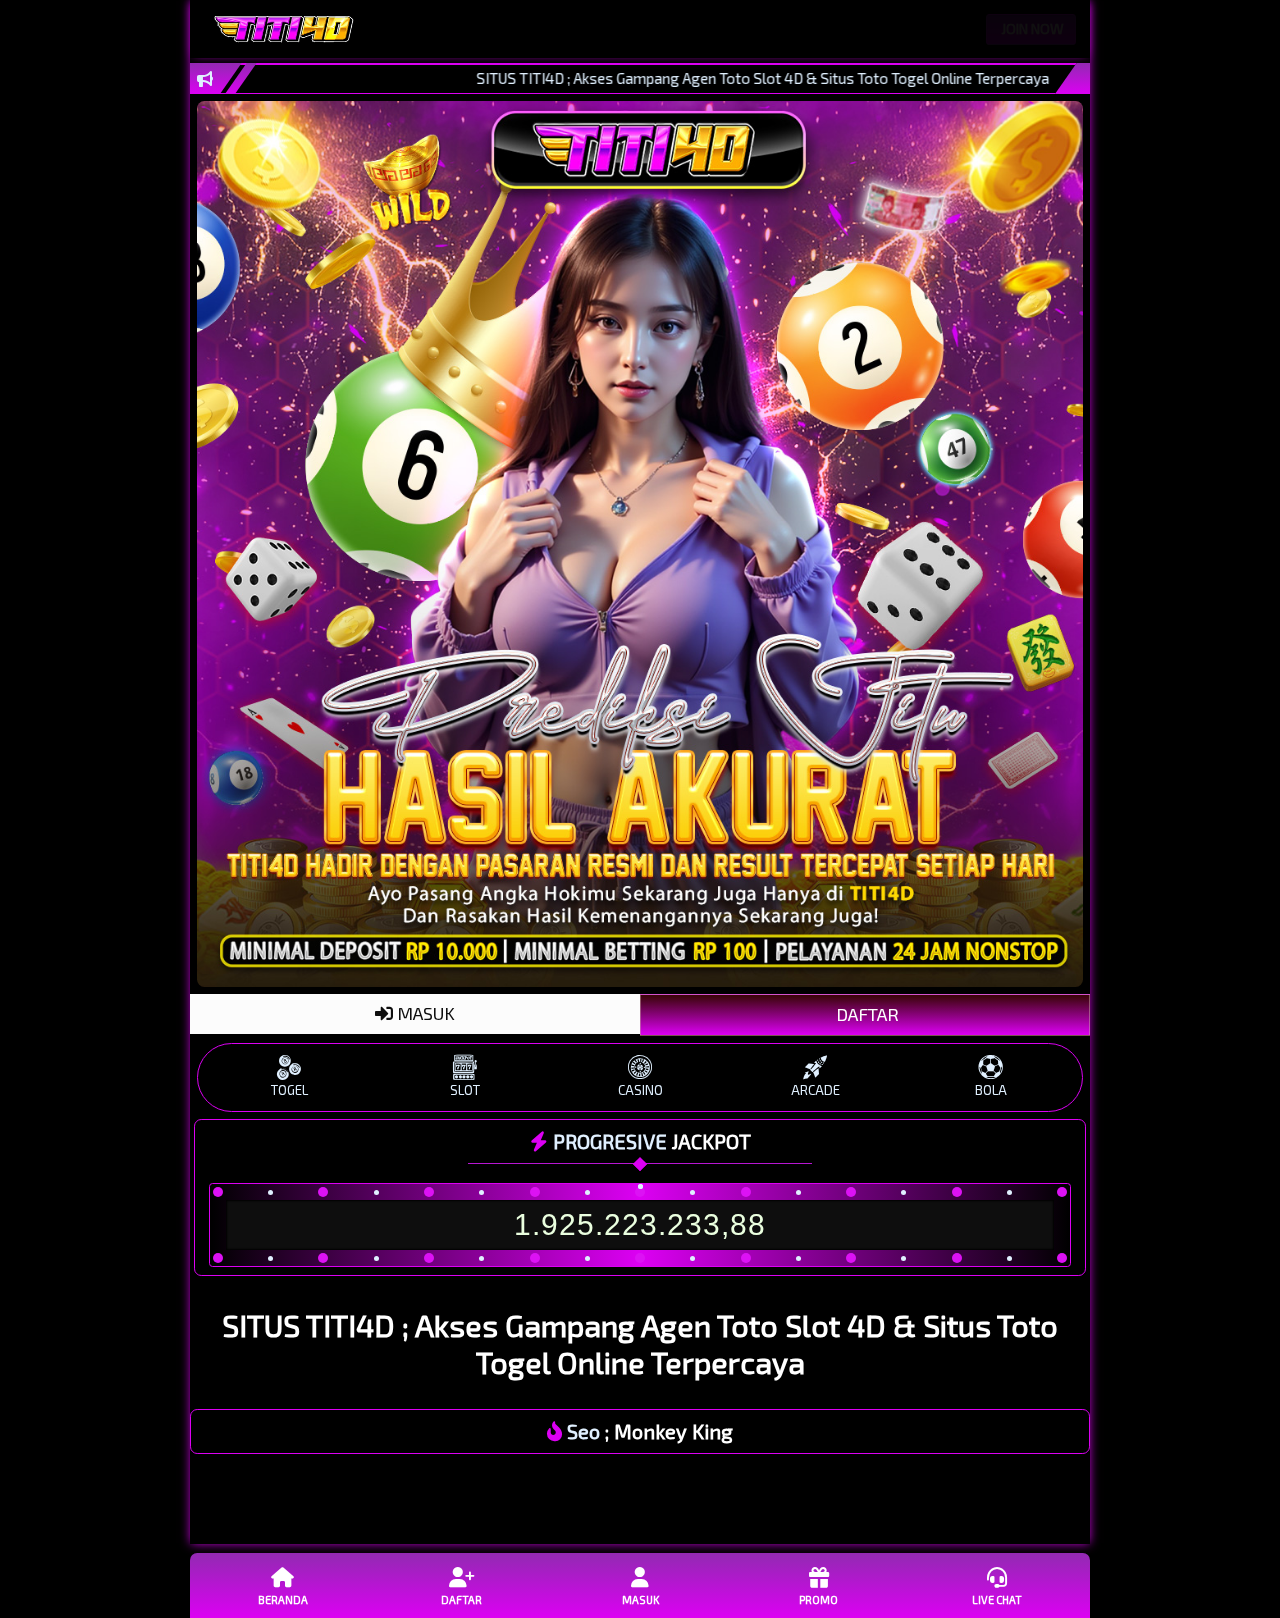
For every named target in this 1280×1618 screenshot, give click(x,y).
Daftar (461, 1599)
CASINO (640, 1090)
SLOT (465, 1090)
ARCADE (815, 1090)
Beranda (283, 1599)
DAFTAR (865, 1014)
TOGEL (289, 1090)
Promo (818, 1599)
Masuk (640, 1599)
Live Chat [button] (997, 1599)
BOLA (991, 1090)
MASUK (424, 1013)
